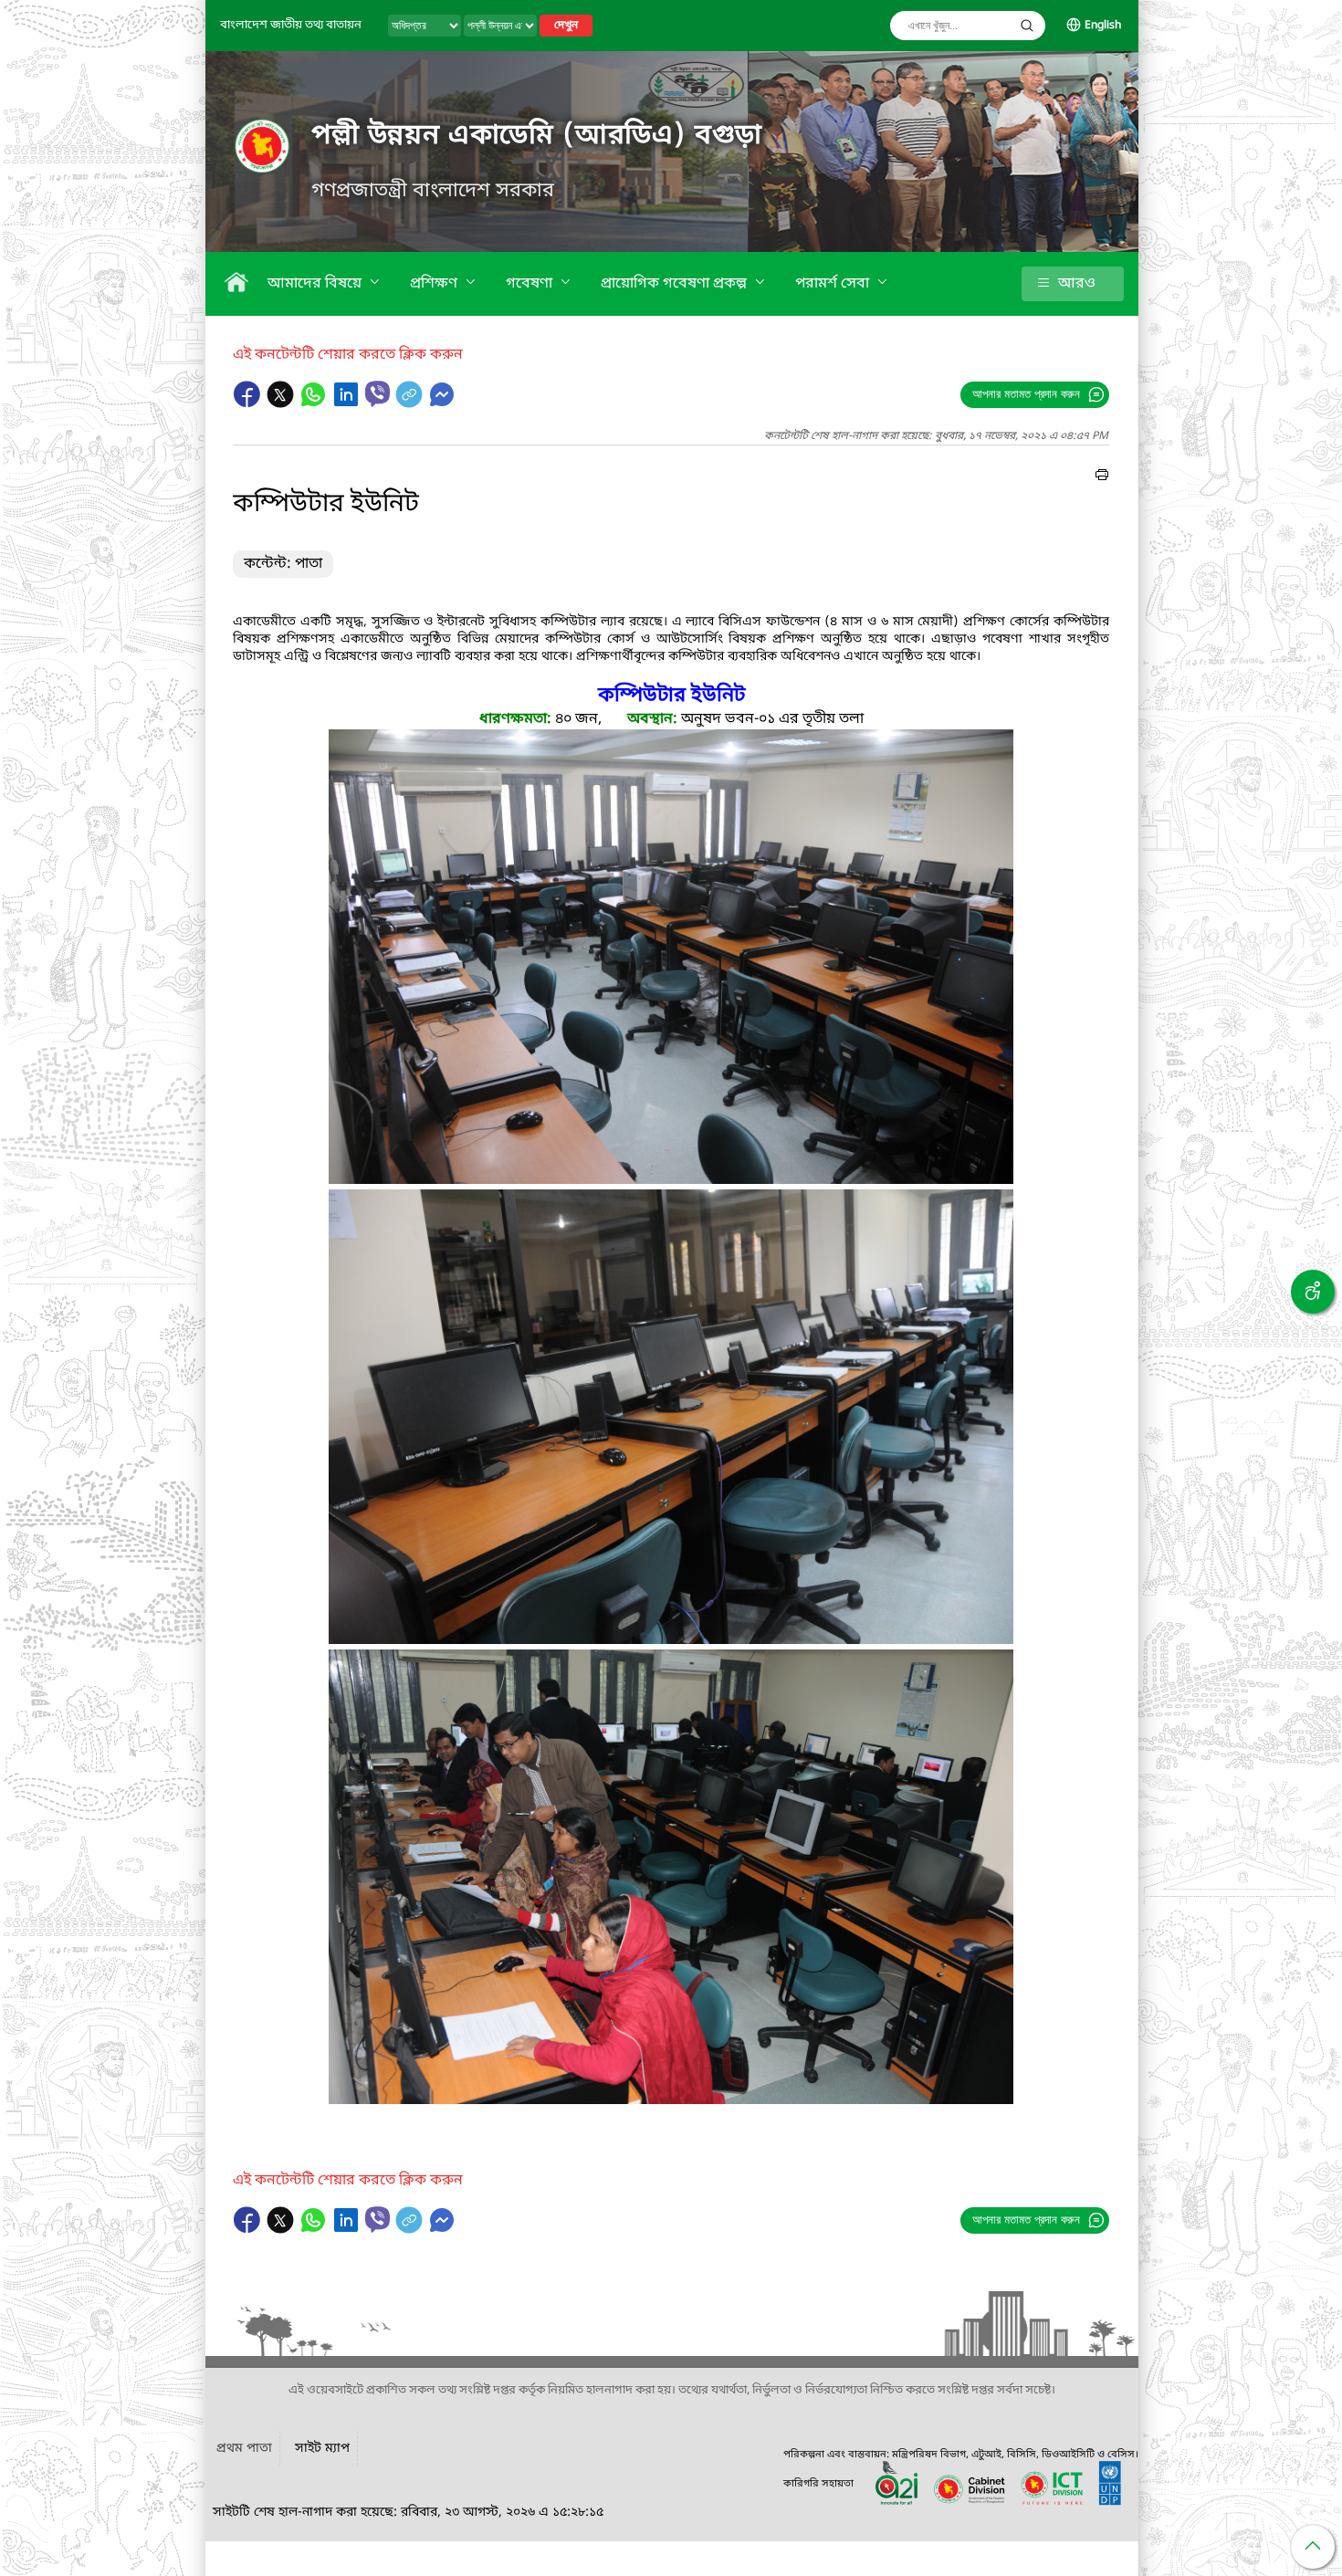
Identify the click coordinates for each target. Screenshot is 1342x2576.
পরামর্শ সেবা (834, 284)
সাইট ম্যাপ (322, 2449)
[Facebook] (249, 403)
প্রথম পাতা (244, 2449)
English (1103, 26)
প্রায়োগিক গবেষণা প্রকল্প (676, 284)
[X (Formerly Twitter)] (282, 403)
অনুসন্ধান (1027, 26)
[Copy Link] (411, 403)
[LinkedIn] (348, 403)
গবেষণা (531, 284)
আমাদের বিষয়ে (316, 284)
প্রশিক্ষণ (435, 284)
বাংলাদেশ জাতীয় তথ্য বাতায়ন (291, 25)
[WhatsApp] (315, 403)
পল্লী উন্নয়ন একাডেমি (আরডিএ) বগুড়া (537, 136)
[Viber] (377, 394)
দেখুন (566, 26)
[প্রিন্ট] (1102, 477)
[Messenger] (442, 403)
